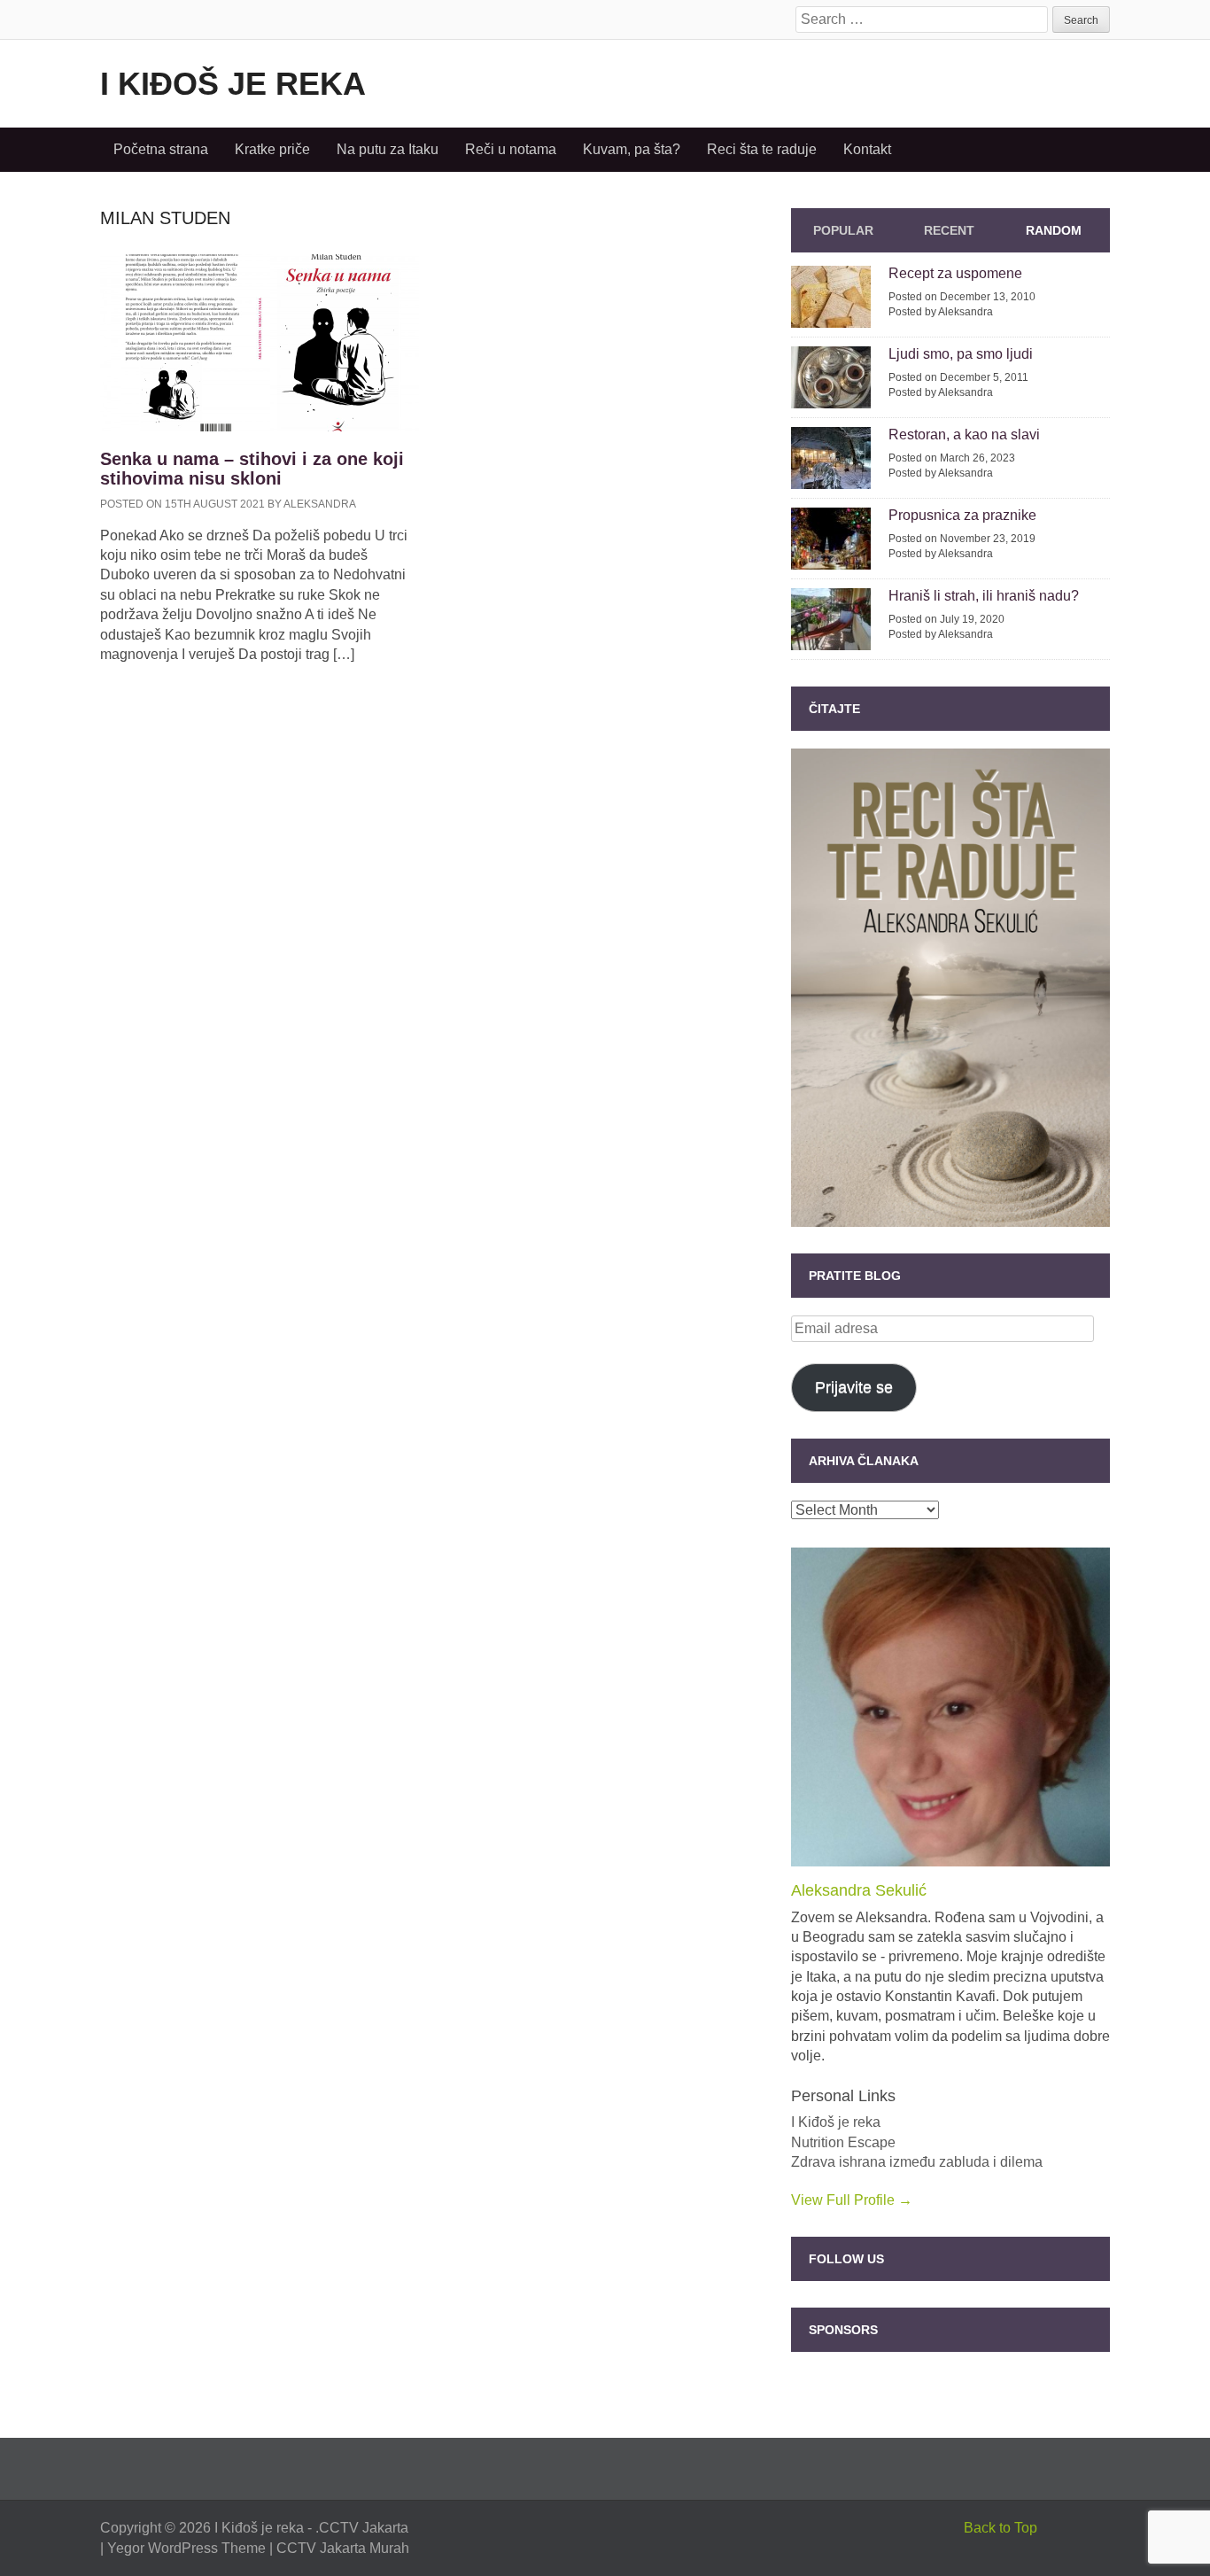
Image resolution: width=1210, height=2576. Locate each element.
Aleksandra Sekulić (859, 1890)
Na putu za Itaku (388, 149)
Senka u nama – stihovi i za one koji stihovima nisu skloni (252, 469)
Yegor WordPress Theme (186, 2548)
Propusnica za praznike (962, 515)
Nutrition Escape (843, 2142)
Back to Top (1001, 2528)
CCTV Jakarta (364, 2528)
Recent (949, 230)
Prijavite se (854, 1387)
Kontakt (867, 149)
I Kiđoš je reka (233, 84)
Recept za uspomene (955, 273)
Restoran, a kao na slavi (964, 435)
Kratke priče (272, 149)
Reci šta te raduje (762, 149)
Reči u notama (511, 149)
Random (1054, 230)
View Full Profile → (852, 2200)
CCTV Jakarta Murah (343, 2548)
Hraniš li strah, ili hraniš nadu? (984, 596)
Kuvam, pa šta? (632, 149)
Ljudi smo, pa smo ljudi (961, 354)
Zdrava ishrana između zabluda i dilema (917, 2162)
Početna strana (161, 149)
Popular (843, 230)
